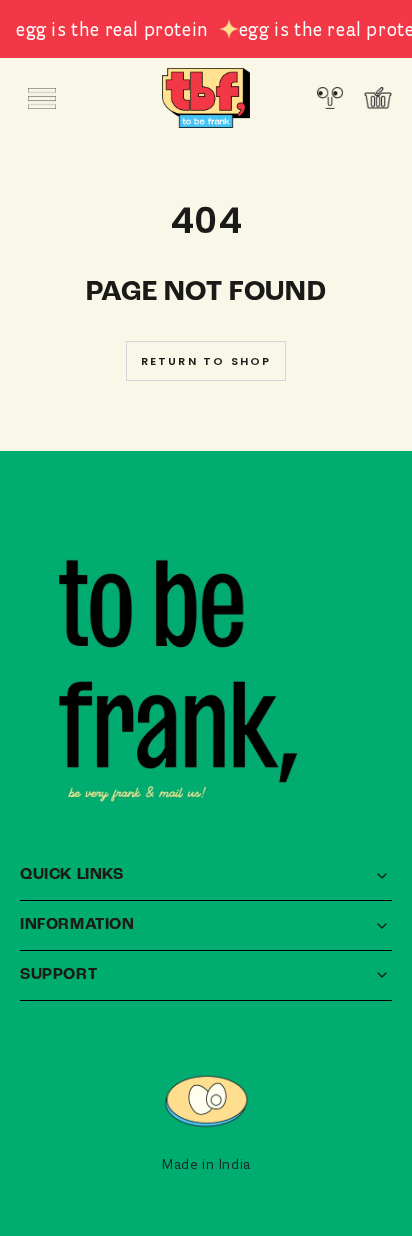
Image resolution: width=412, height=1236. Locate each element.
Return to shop (206, 361)
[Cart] (378, 98)
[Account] (330, 98)
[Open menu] (42, 98)
